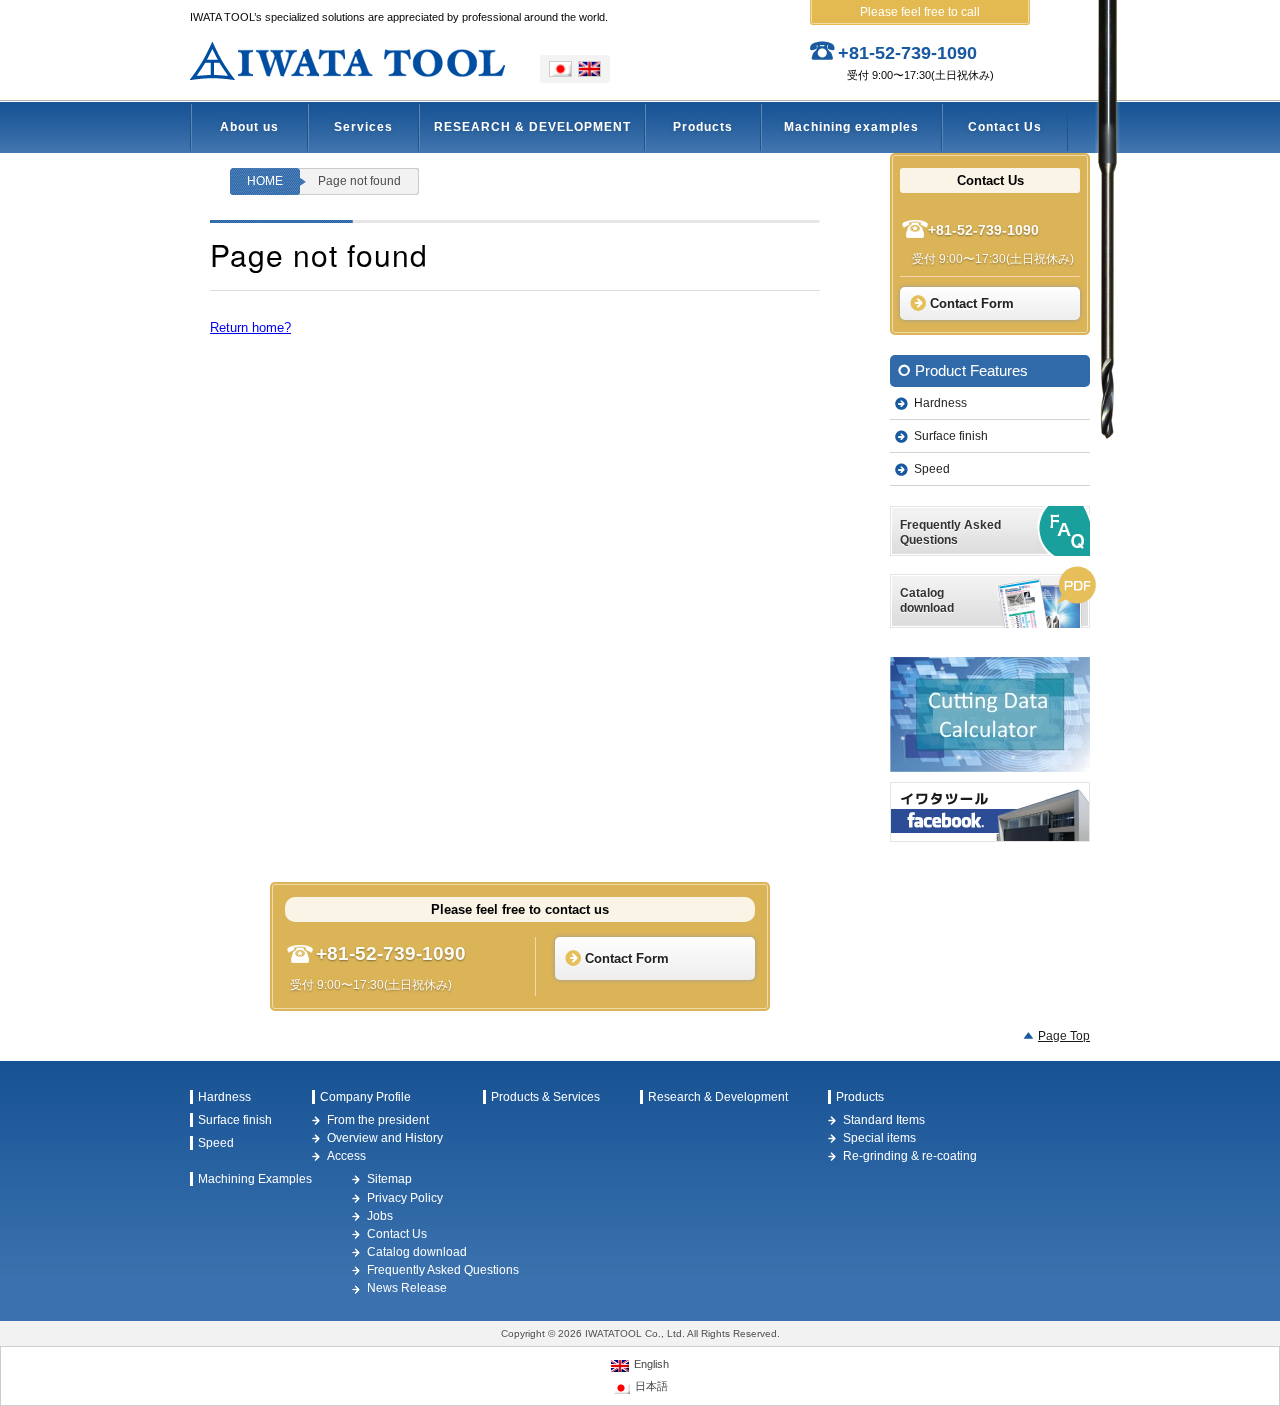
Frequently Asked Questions (443, 1270)
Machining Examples (255, 1179)
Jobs (380, 1216)
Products (703, 127)
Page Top (1064, 1036)
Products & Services (545, 1097)
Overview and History (385, 1138)
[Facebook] (990, 812)
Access (346, 1156)
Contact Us (1005, 127)
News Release (407, 1288)
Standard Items (884, 1120)
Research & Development (718, 1097)
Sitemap (389, 1179)
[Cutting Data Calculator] (990, 714)
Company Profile (365, 1097)
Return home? (250, 327)
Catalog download (417, 1252)
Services (363, 127)
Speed (932, 469)
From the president (378, 1120)
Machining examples (851, 127)
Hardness (940, 403)
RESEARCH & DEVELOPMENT (532, 127)
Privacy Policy (405, 1198)
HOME (265, 181)
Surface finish (951, 436)
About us (249, 127)
